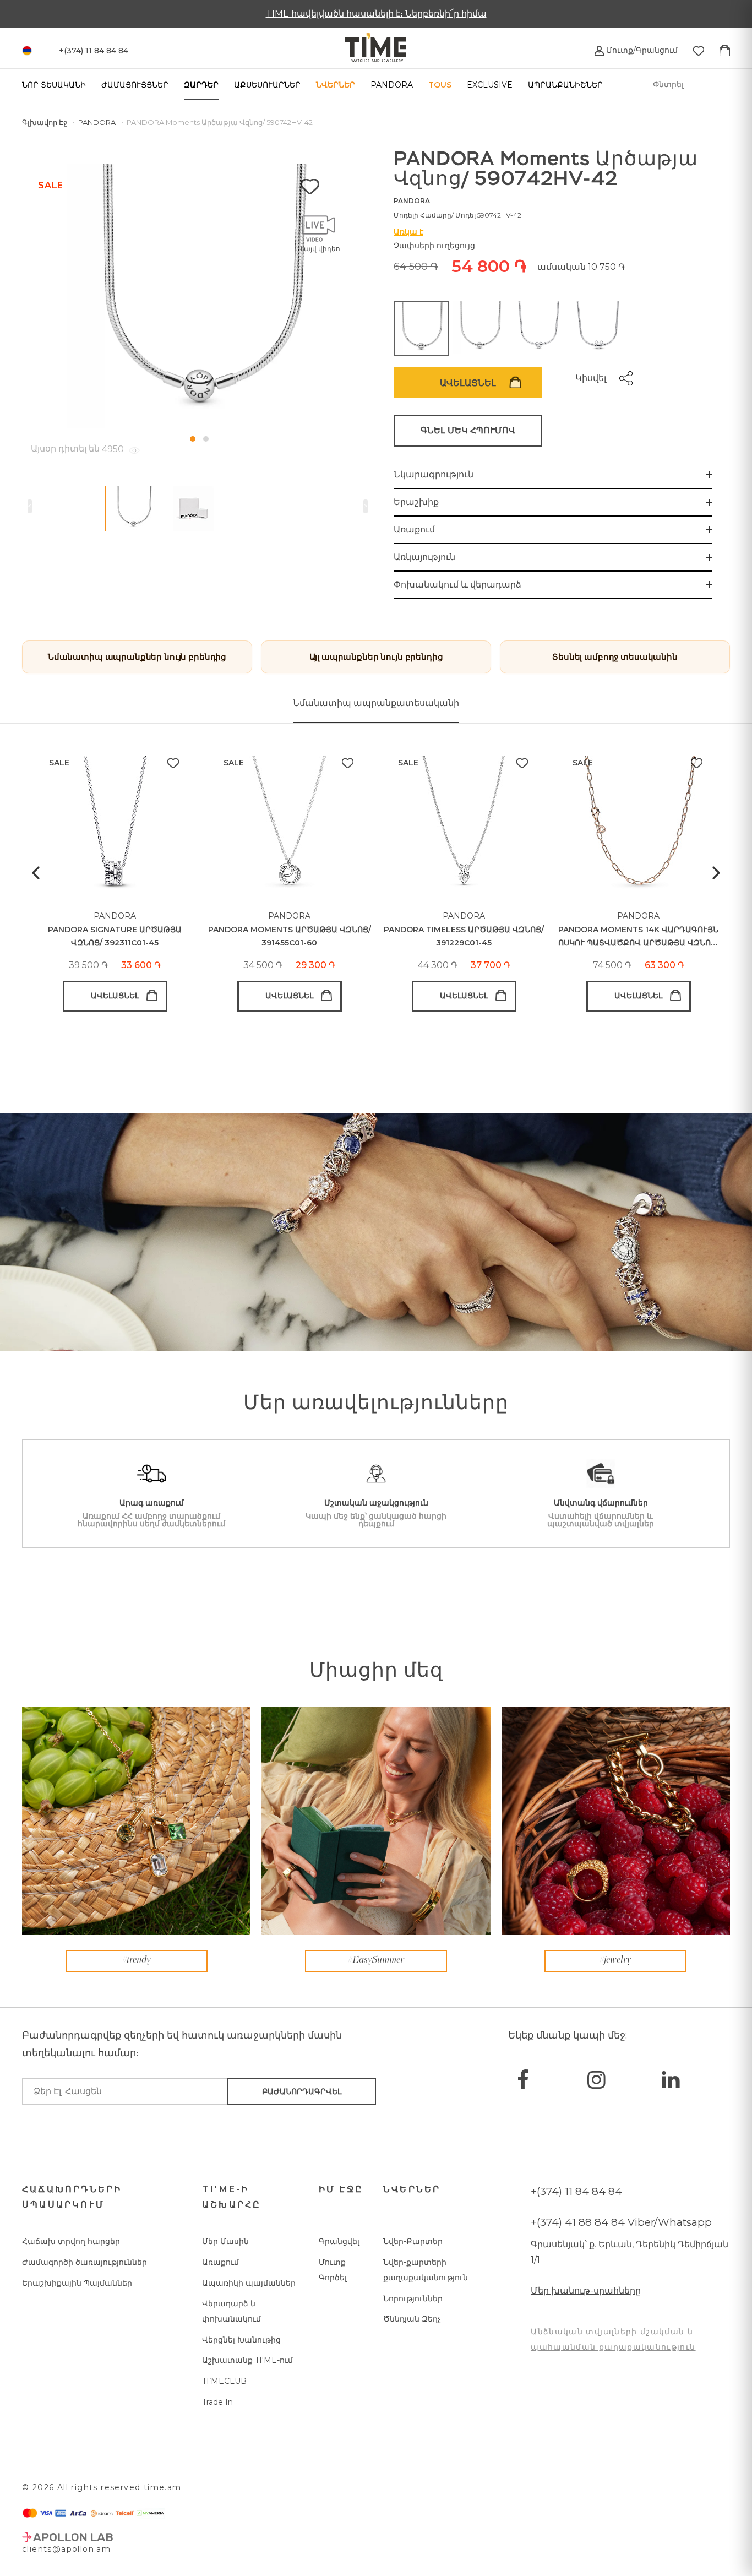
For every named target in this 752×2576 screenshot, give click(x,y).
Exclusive (490, 85)
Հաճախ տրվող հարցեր (71, 2241)
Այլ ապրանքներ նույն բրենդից (376, 657)
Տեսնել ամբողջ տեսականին (615, 657)
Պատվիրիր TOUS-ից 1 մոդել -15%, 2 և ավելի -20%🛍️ (376, 13)
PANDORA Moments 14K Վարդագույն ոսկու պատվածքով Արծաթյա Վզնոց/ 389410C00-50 (639, 937)
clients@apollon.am (66, 2549)
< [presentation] (30, 506)
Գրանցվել (339, 2241)
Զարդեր (201, 85)
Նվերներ (336, 85)
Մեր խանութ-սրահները (586, 2290)
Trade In (217, 2402)
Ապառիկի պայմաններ (249, 2283)
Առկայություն (424, 557)
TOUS (440, 85)
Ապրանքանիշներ (565, 85)
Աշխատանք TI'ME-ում (247, 2360)
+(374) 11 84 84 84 (576, 2191)
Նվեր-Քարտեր (413, 2241)
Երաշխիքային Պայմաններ (77, 2283)
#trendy (137, 1960)
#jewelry (615, 1960)
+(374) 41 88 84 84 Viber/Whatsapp (621, 2222)
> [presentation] (366, 506)
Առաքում (414, 529)
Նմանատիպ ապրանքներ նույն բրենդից (137, 657)
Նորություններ (413, 2298)
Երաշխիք (416, 502)
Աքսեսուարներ (267, 85)
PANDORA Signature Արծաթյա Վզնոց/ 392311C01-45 (115, 936)
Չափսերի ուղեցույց (434, 246)
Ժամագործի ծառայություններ (85, 2262)
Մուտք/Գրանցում (641, 50)
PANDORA (392, 85)
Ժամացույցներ (135, 85)
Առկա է (408, 232)
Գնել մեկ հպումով (468, 430)
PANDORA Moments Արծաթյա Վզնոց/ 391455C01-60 (290, 936)
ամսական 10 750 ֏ (581, 267)
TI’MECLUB (224, 2381)
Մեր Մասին (225, 2241)
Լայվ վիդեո (320, 249)
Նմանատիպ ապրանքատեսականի (376, 703)
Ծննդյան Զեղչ (412, 2319)
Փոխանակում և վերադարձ (457, 585)
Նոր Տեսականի (54, 85)
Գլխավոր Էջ (45, 122)
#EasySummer (376, 1960)
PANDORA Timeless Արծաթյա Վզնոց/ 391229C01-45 (464, 936)
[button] (193, 439)
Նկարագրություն (434, 474)
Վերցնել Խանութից (241, 2340)
